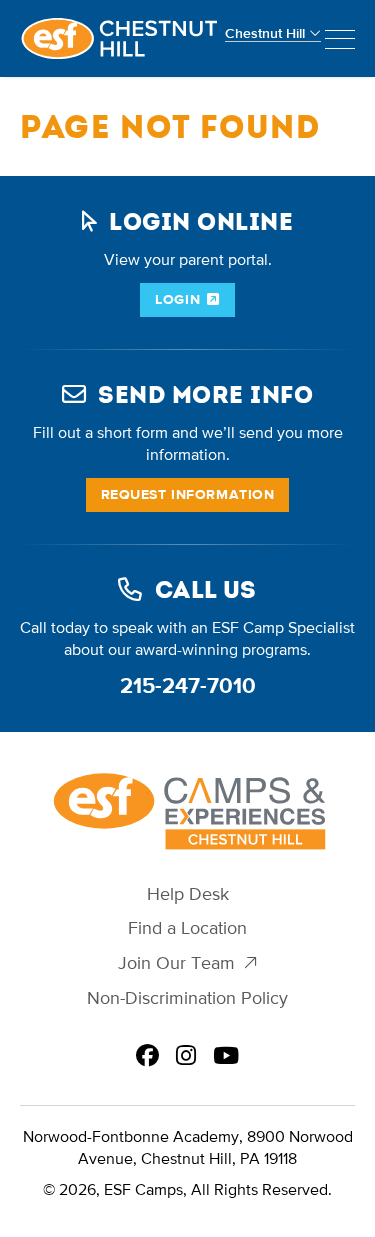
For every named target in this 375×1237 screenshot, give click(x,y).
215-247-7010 (188, 685)
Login (177, 299)
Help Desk (188, 894)
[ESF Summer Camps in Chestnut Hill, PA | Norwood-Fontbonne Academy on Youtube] (226, 1057)
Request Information (188, 494)
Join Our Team (176, 963)
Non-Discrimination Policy (187, 998)
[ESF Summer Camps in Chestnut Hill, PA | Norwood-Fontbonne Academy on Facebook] (147, 1057)
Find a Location (187, 928)
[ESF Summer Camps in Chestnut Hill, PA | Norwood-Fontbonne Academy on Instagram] (186, 1057)
